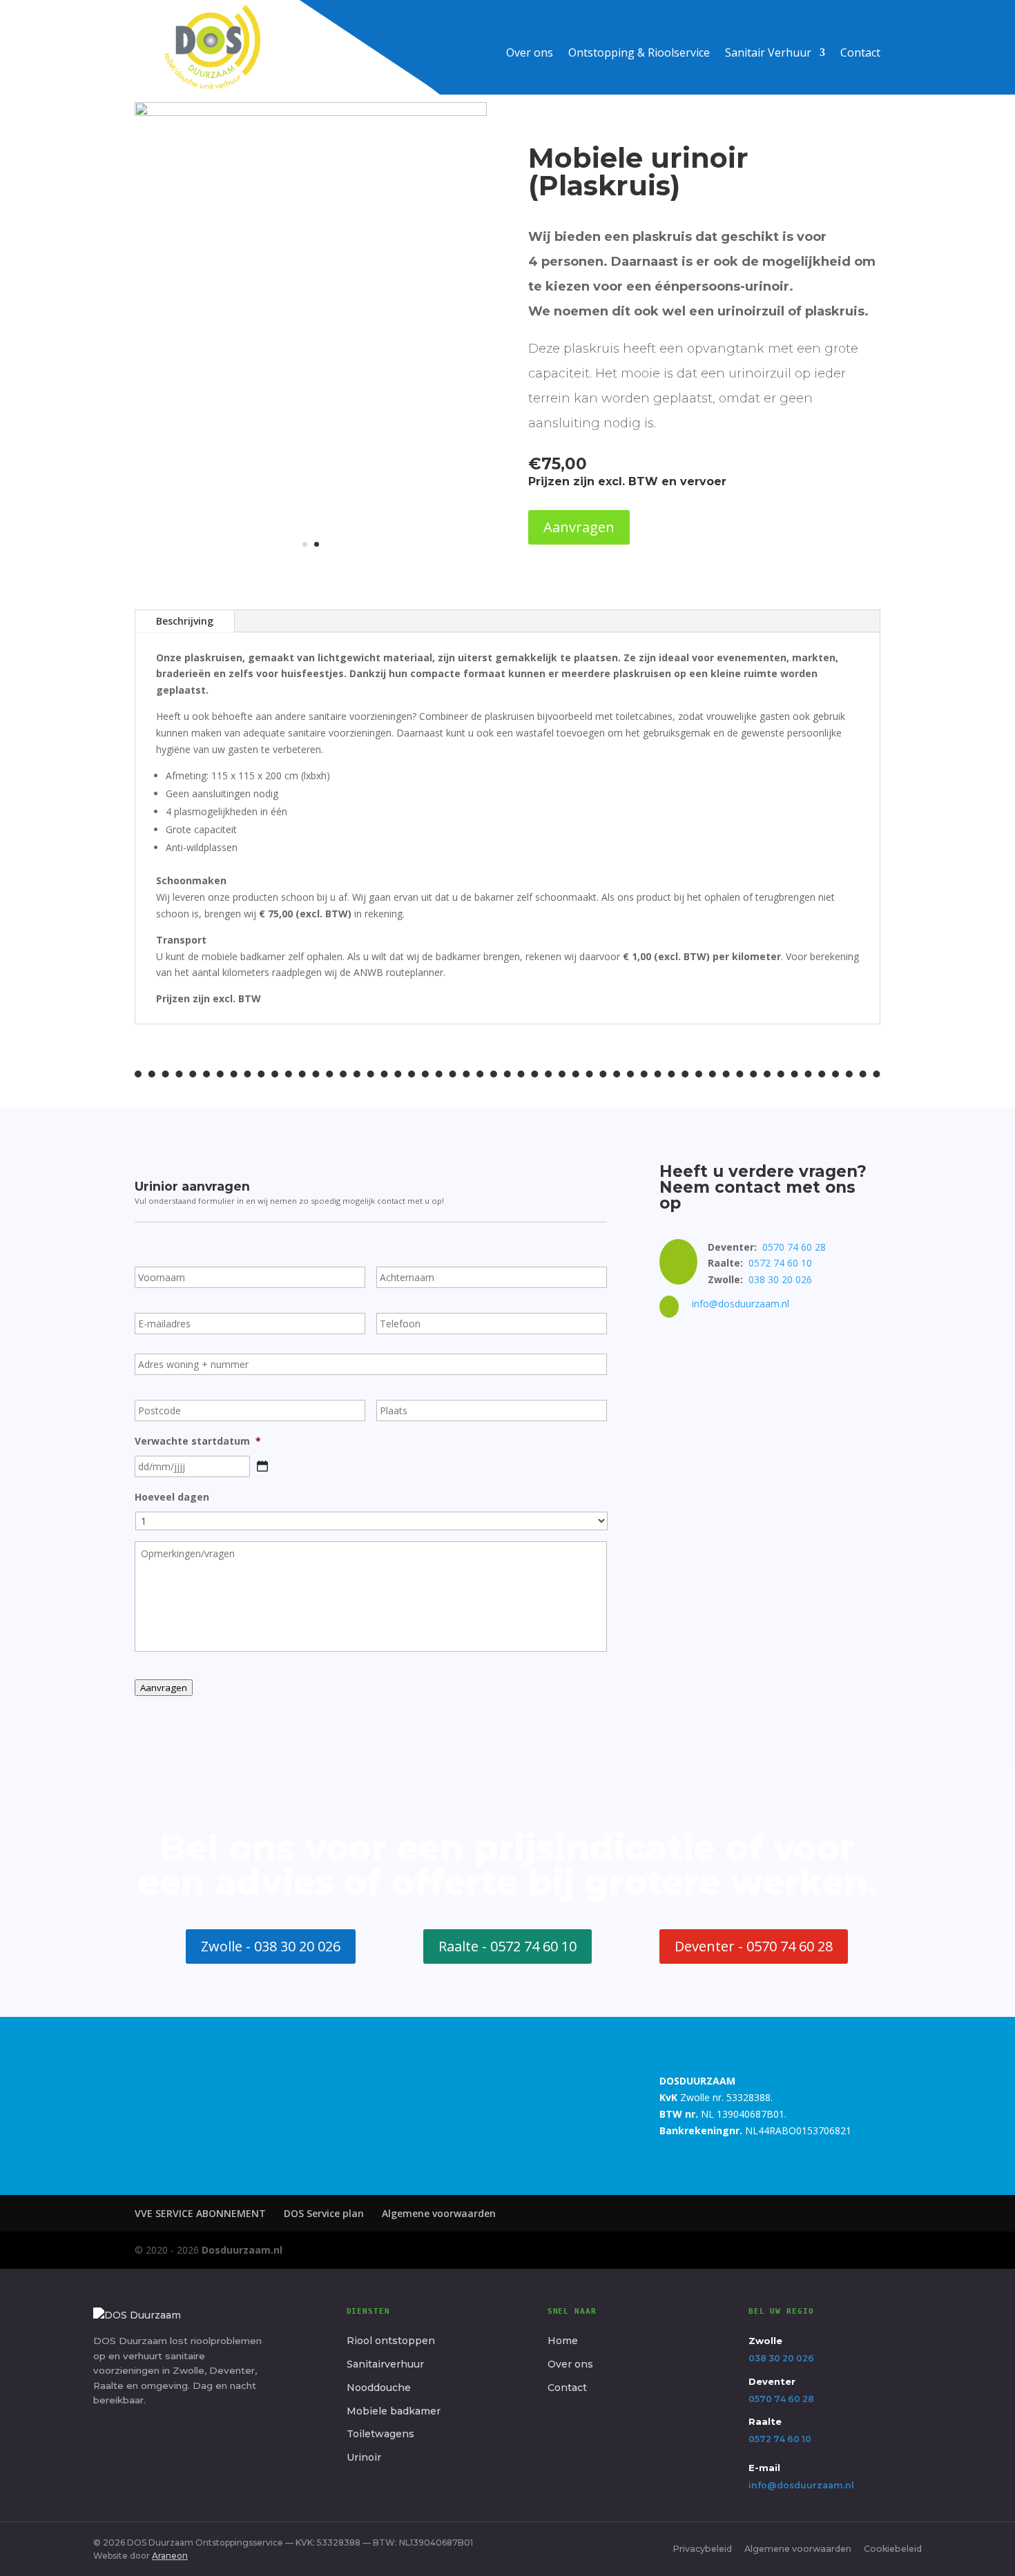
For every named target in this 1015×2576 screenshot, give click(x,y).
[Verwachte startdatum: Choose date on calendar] (262, 1466)
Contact (860, 54)
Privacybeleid (702, 2549)
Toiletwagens (380, 2434)
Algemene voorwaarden (439, 2213)
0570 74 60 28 (794, 1247)
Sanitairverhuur (385, 2364)
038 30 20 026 (780, 1279)
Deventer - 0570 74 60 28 (754, 1946)
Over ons (530, 54)
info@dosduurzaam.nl (741, 1304)
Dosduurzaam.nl (242, 2250)
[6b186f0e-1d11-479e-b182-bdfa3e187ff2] (311, 112)
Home (563, 2341)
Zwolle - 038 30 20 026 (271, 1946)
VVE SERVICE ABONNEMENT (200, 2213)
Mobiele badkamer (394, 2411)
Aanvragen (579, 527)
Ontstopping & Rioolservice (639, 54)
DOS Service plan (324, 2213)
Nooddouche (379, 2388)
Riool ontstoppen (391, 2341)
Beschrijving (185, 621)
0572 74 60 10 (780, 1263)
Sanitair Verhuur (768, 54)
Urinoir (364, 2457)
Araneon (170, 2556)
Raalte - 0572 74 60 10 (507, 1946)
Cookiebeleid (893, 2549)
